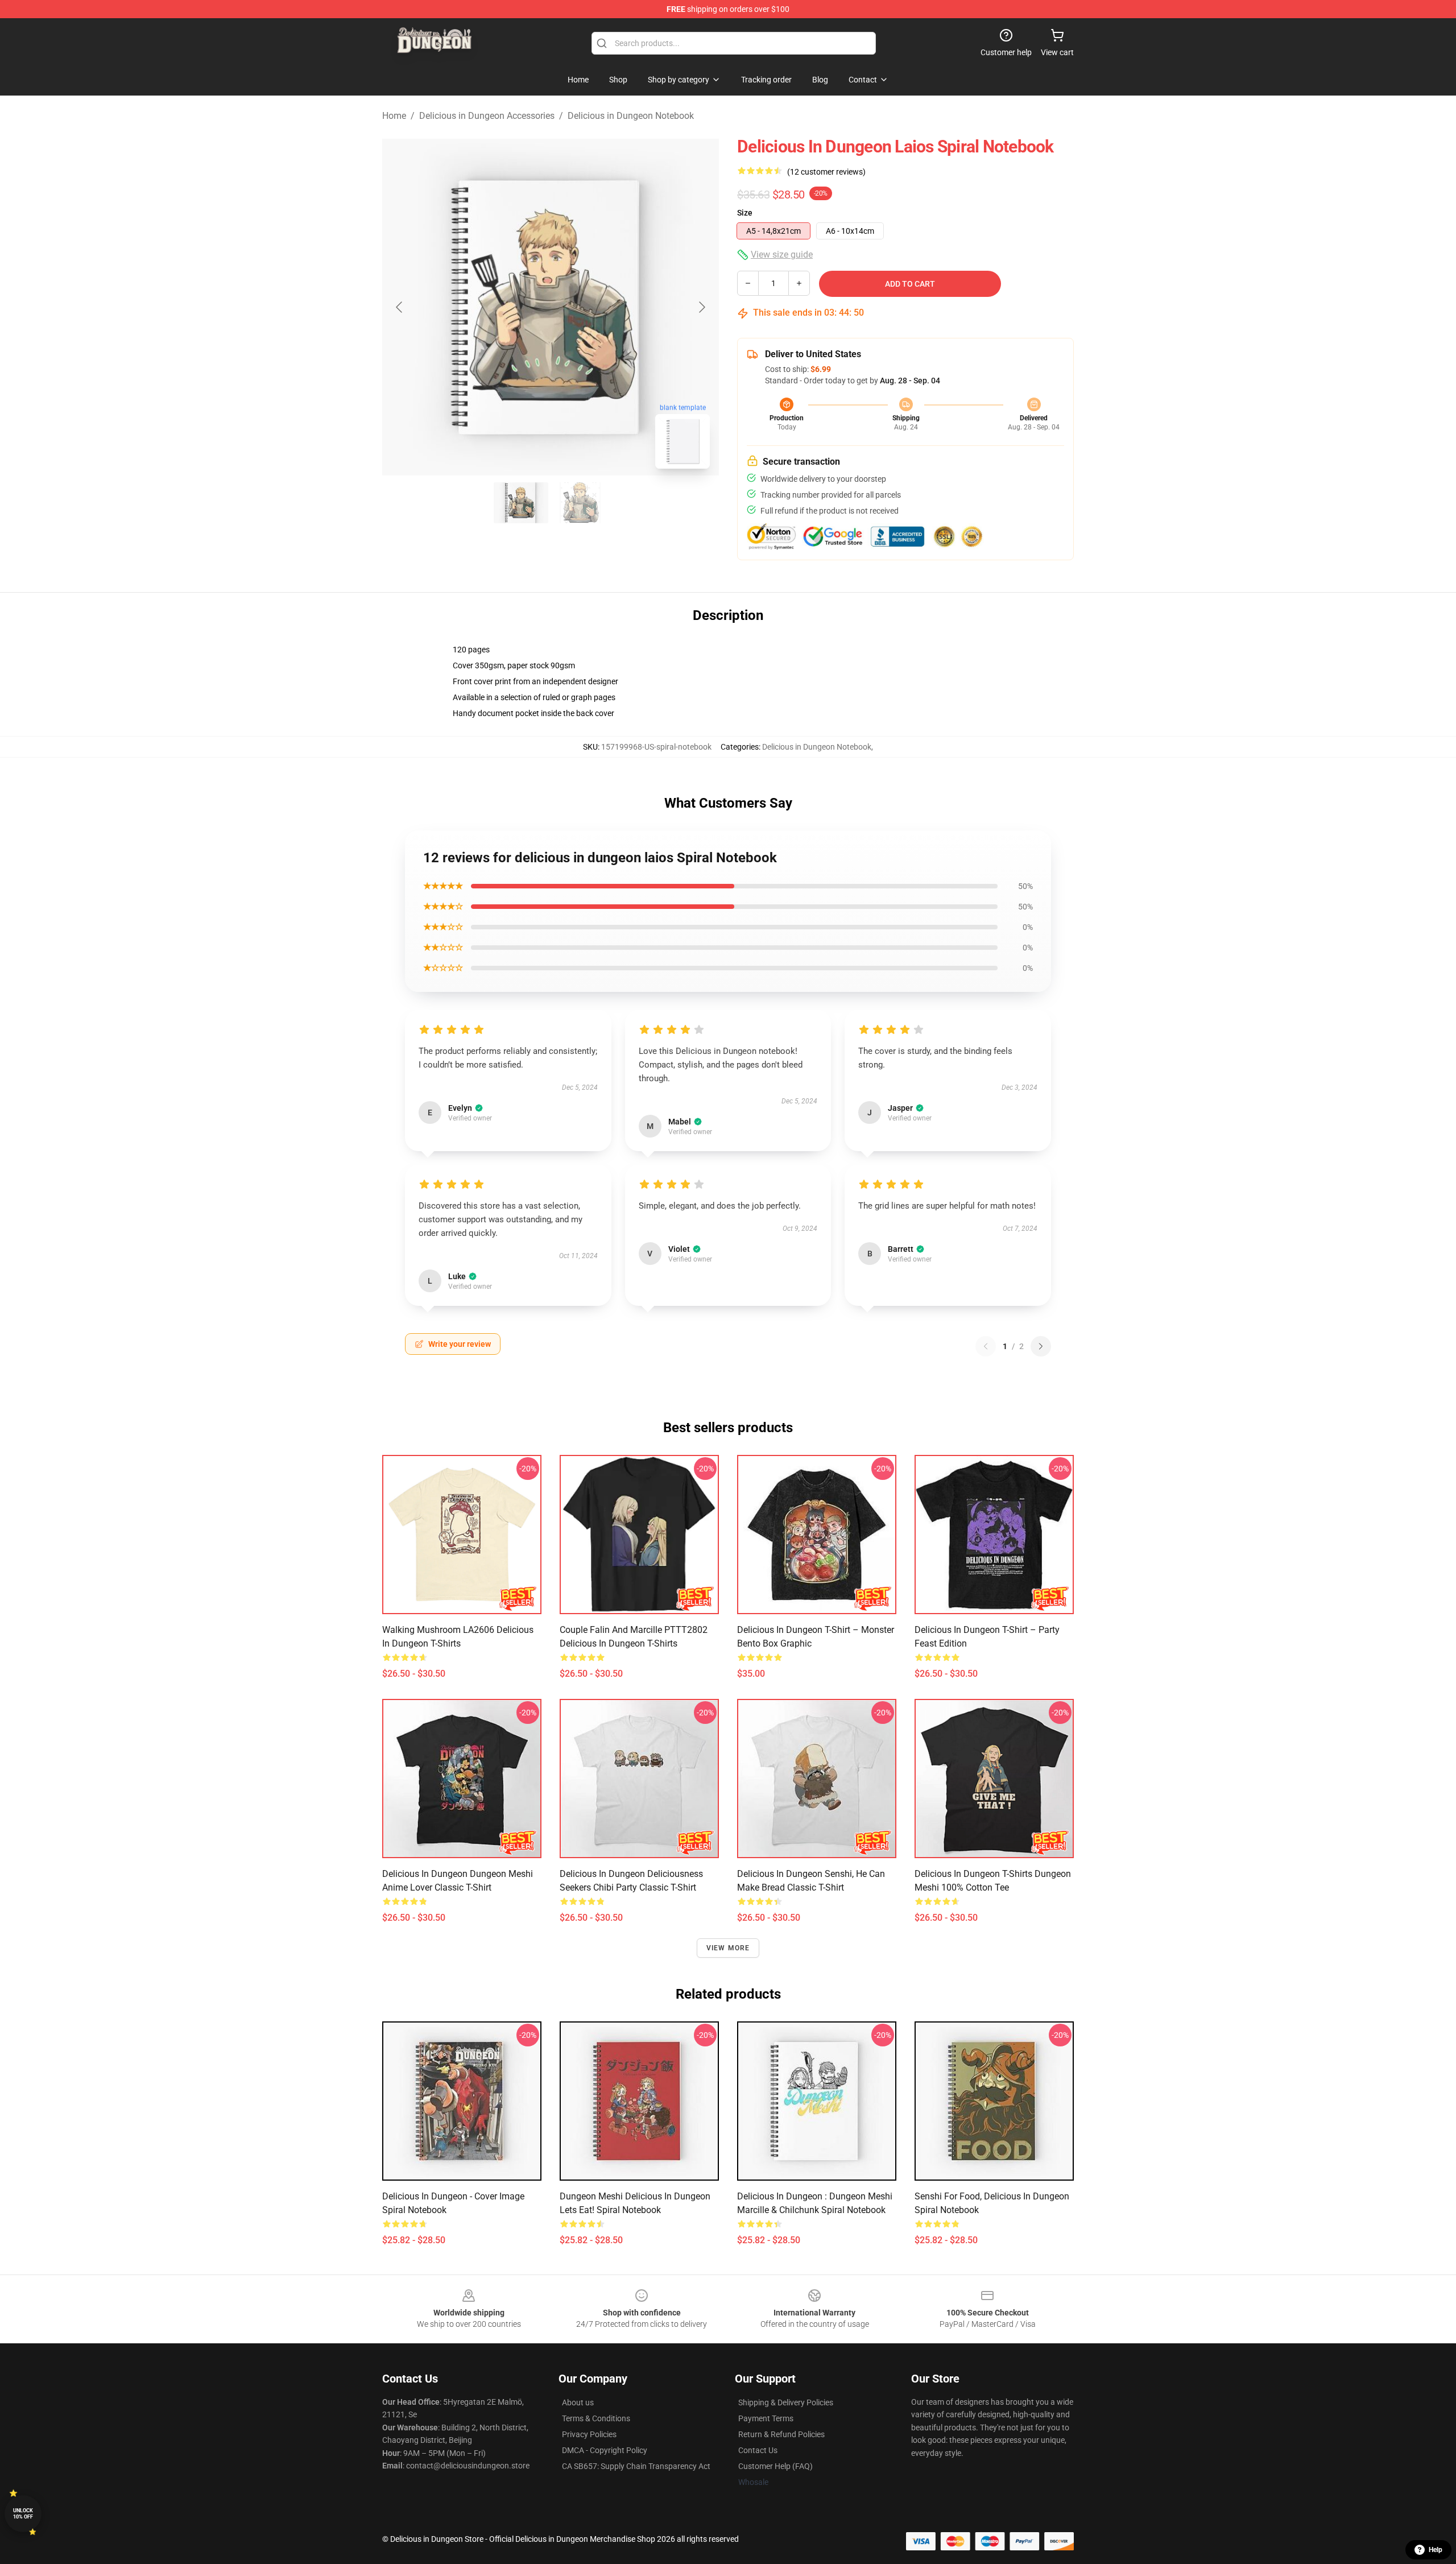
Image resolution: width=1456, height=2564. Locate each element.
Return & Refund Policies (781, 2434)
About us (578, 2402)
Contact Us (758, 2450)
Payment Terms (766, 2418)
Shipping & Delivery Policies (786, 2402)
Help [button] (1436, 2550)
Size (745, 213)
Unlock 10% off (23, 2514)
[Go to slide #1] (521, 503)
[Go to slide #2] (580, 503)
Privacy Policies (589, 2434)
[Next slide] (701, 307)
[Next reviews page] (1041, 1346)
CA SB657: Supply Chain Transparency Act (636, 2466)
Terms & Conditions (596, 2418)
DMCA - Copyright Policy (605, 2450)
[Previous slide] (400, 307)
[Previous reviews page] (986, 1346)
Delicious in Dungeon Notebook (631, 116)
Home (394, 116)
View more (728, 1948)
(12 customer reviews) (826, 172)
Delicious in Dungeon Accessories (487, 116)
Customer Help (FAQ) (775, 2466)
